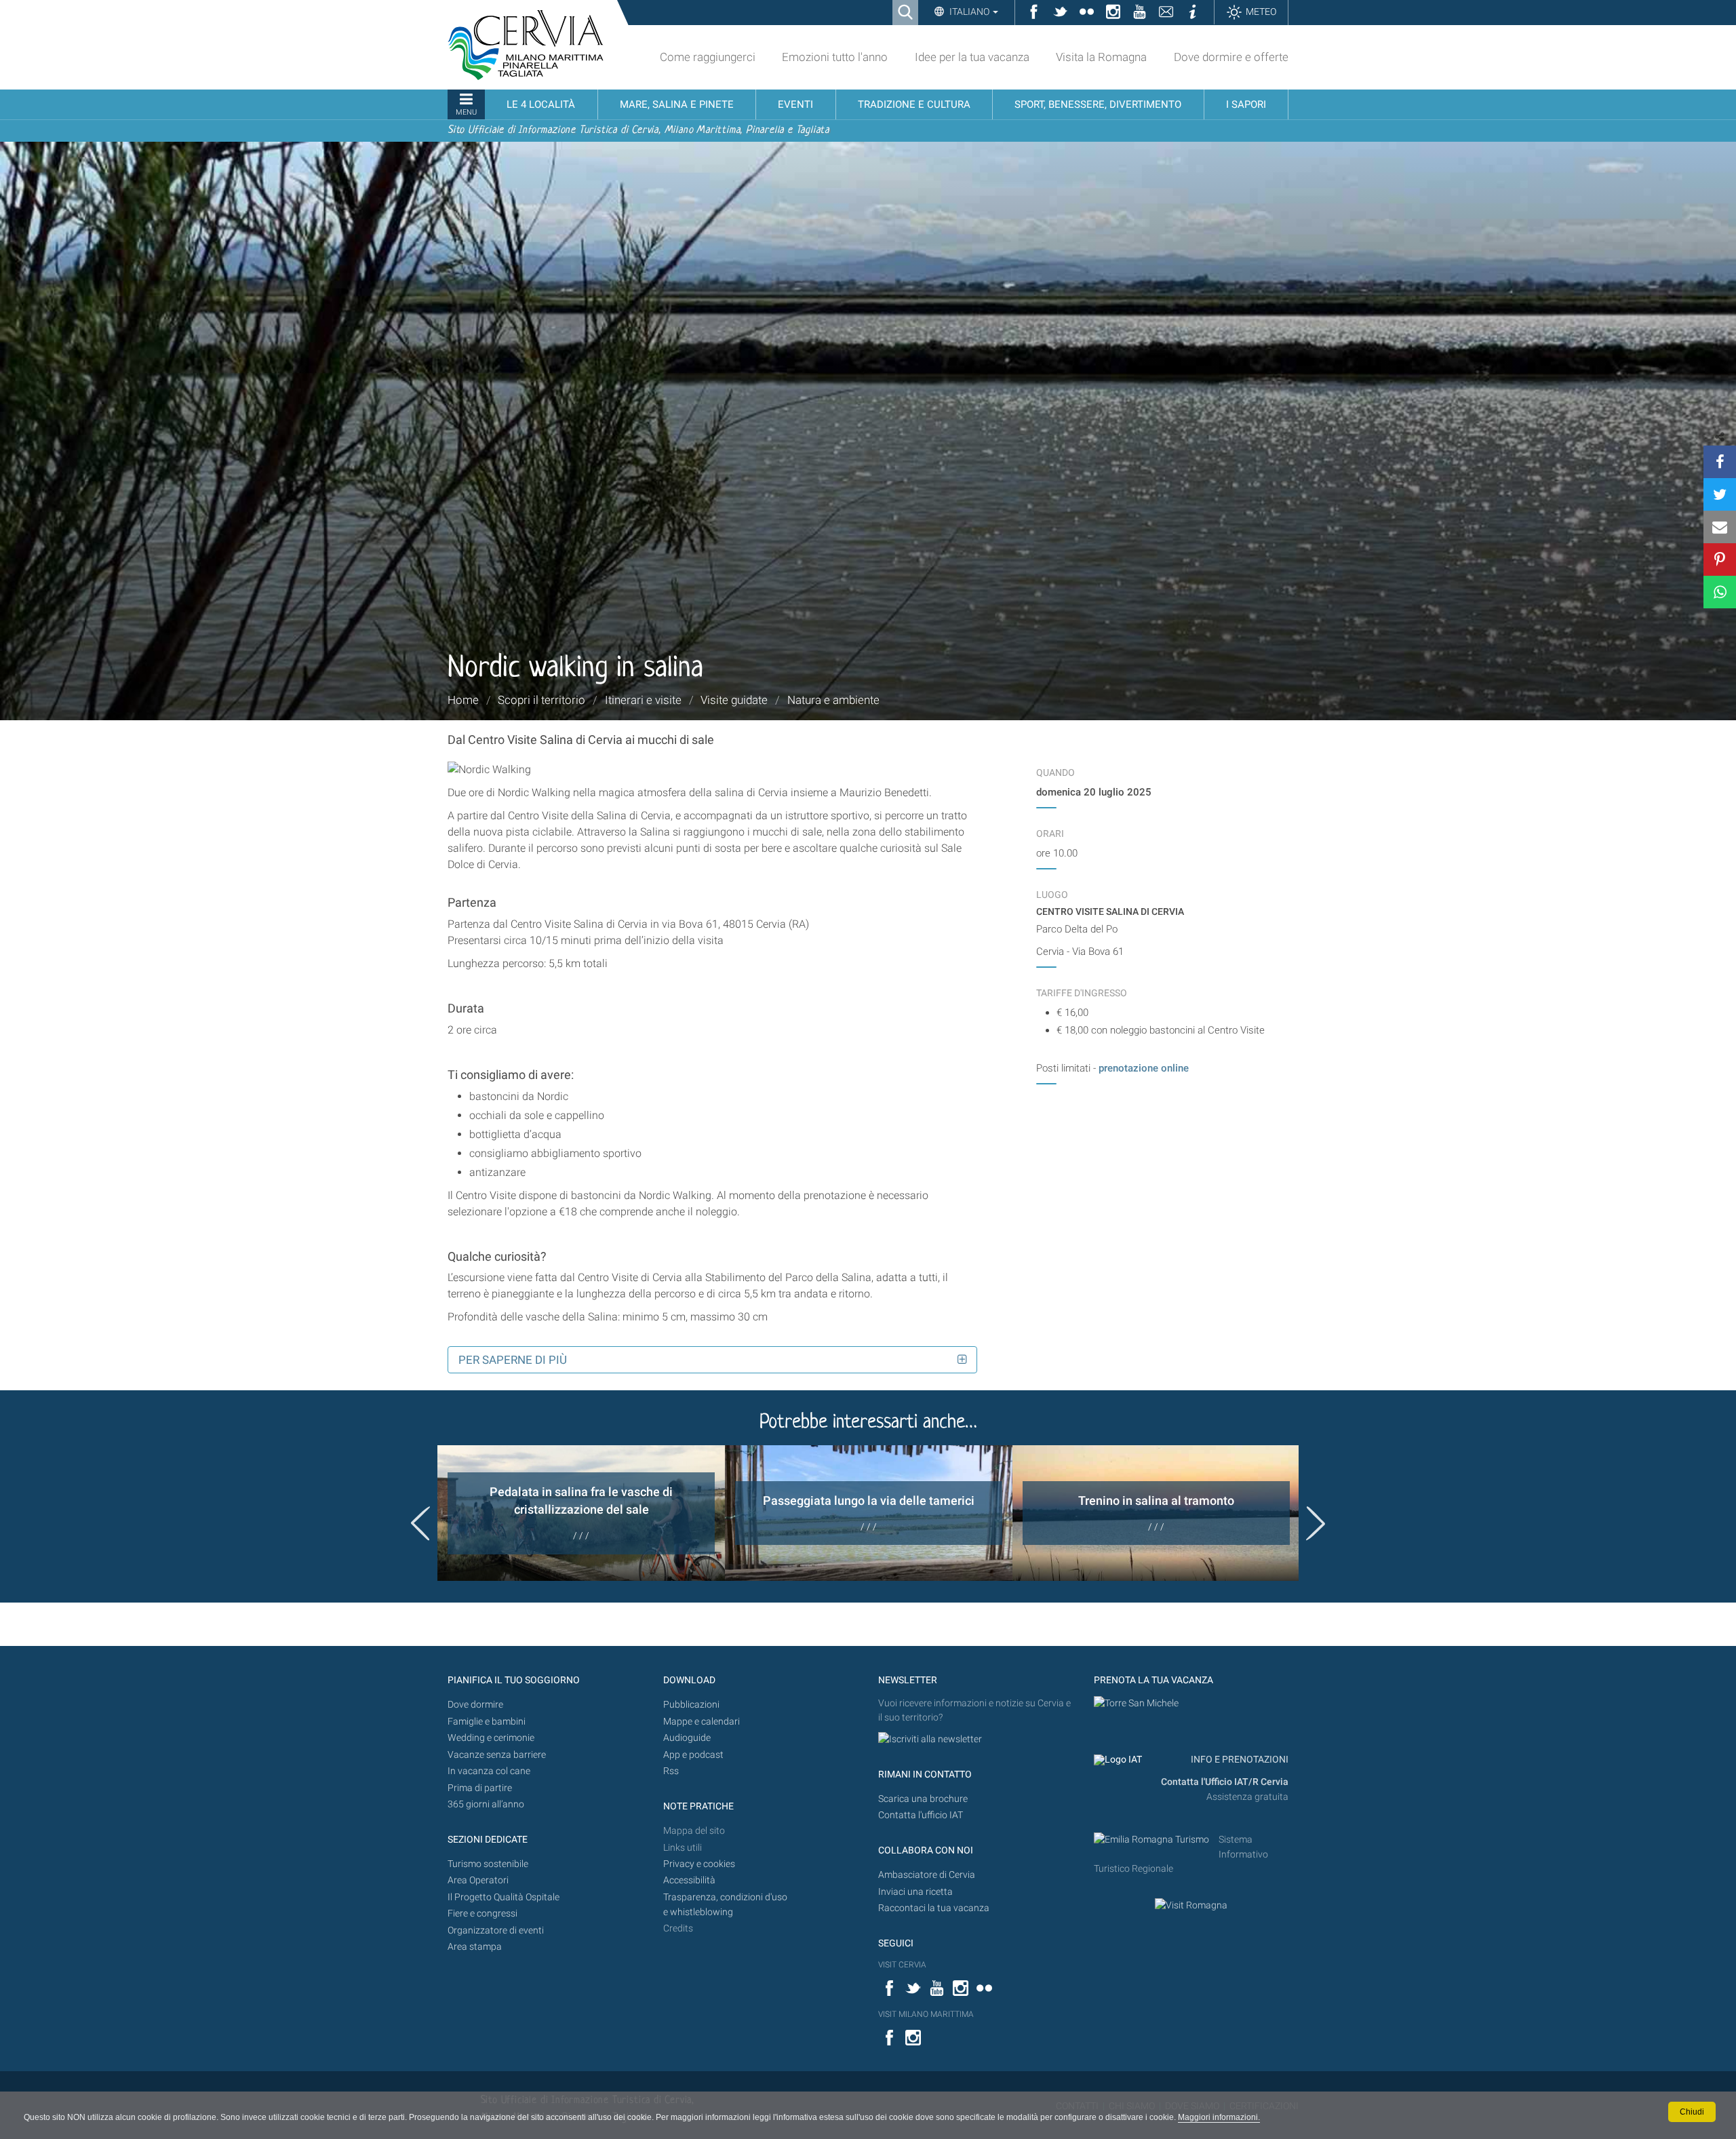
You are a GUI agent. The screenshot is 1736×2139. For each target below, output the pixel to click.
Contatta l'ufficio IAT (921, 1815)
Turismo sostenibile (488, 1864)
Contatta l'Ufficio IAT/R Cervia (1225, 1782)
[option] (581, 1513)
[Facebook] (1720, 462)
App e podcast (693, 1755)
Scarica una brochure (923, 1799)
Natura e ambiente (833, 700)
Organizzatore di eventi (496, 1930)
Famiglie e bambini (487, 1722)
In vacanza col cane (489, 1771)
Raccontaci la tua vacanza (934, 1908)
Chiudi (1692, 2112)
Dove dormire (475, 1705)
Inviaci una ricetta (915, 1892)
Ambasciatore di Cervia (927, 1875)
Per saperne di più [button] (513, 1360)
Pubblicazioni (691, 1705)
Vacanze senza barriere (497, 1755)
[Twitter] (1720, 494)
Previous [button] (420, 1523)
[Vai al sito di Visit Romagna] (1191, 1905)
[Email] (1720, 527)
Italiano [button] (969, 12)
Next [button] (1316, 1523)
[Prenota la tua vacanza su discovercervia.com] (1136, 1703)
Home (463, 700)
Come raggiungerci (708, 57)
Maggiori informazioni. (1219, 2117)
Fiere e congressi (482, 1914)
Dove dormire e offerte (1231, 57)
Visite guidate (734, 700)
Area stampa (475, 1947)
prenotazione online (1145, 1068)
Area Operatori (478, 1880)
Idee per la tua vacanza (972, 57)
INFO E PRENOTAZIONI (1239, 1760)
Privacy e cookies (699, 1864)
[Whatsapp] (1720, 592)
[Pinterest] (1720, 560)
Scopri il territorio (541, 700)
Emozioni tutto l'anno (835, 57)
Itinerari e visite (643, 700)
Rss (671, 1771)
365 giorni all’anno (486, 1804)
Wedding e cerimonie (491, 1738)
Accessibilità (689, 1880)
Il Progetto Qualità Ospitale (504, 1897)
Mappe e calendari (702, 1722)
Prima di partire (480, 1788)
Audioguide (687, 1738)
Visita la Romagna (1101, 57)
